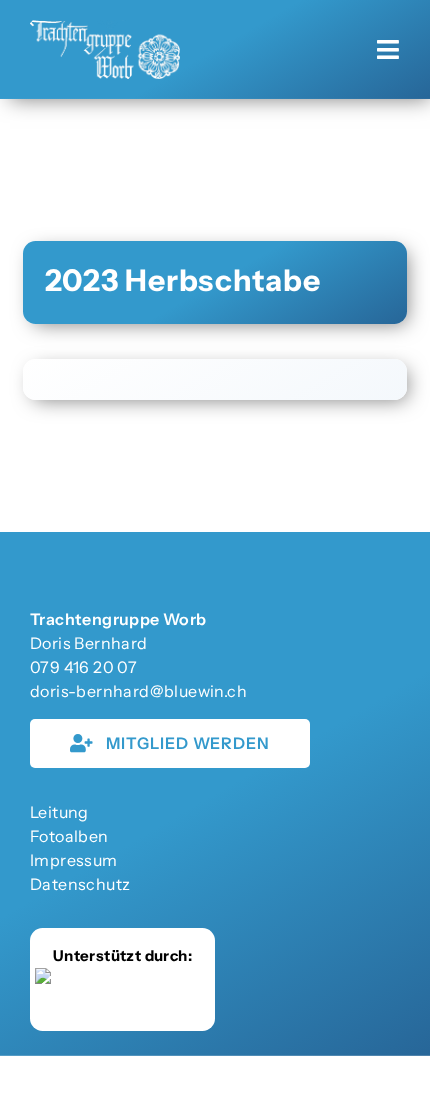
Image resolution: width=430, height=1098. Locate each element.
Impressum (74, 860)
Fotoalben (69, 836)
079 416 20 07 (83, 667)
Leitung (59, 812)
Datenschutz (80, 884)
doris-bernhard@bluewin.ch (138, 691)
